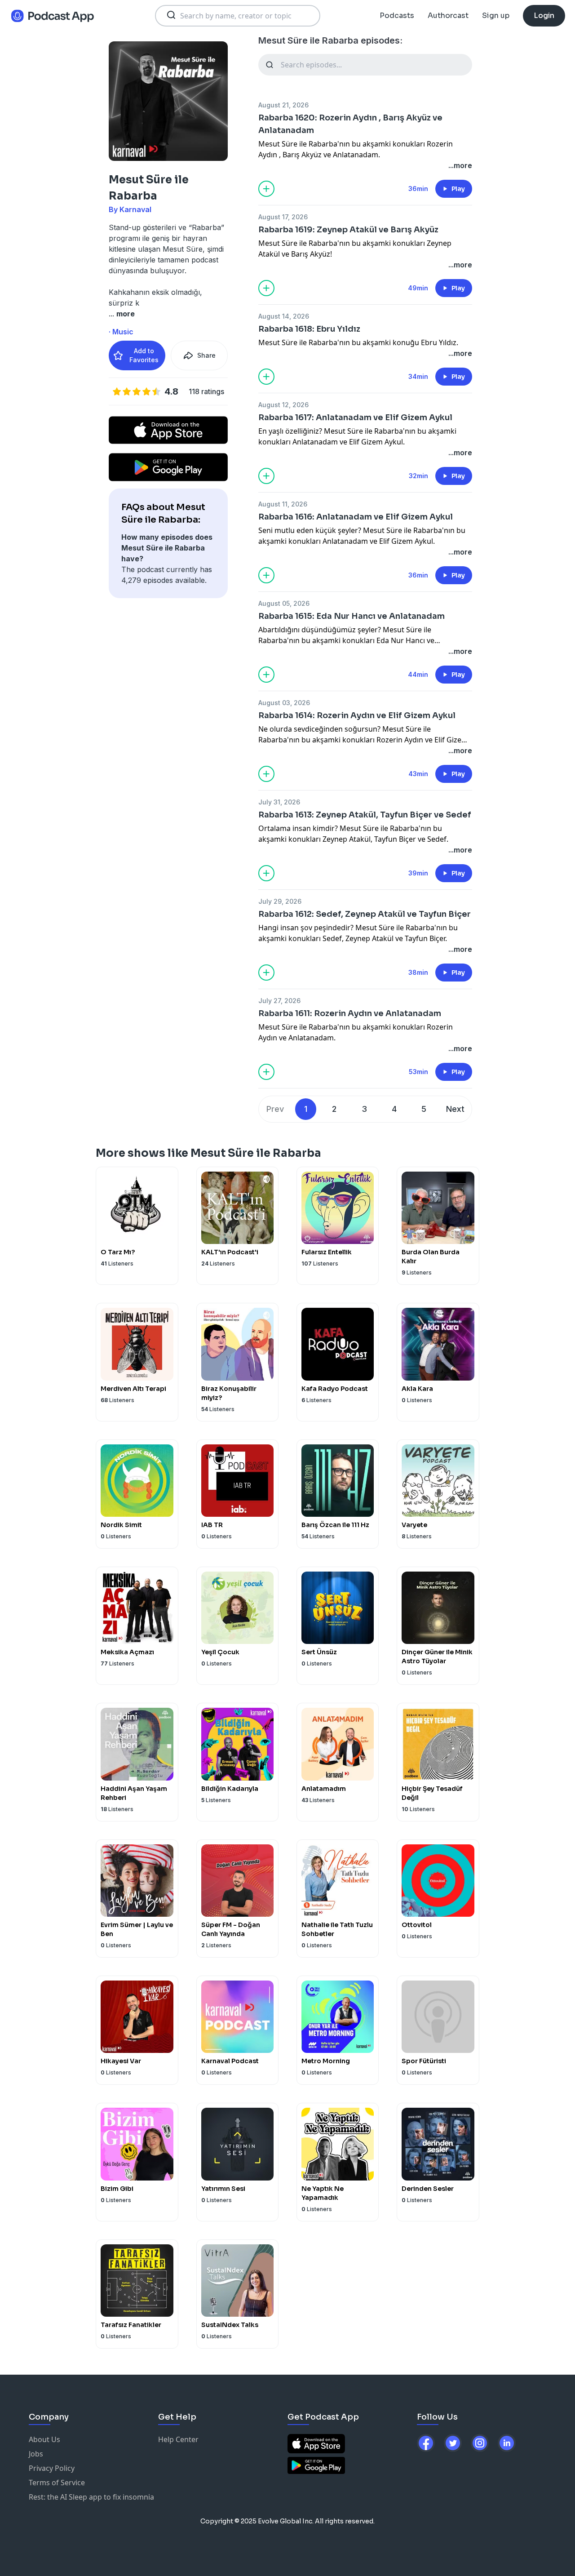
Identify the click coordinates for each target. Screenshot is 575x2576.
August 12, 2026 (283, 405)
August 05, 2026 (284, 603)
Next (455, 1109)
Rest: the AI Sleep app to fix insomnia (91, 2497)
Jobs (36, 2454)
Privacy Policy (52, 2468)
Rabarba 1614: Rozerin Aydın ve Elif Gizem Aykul (357, 715)
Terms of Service (57, 2483)
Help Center (178, 2439)
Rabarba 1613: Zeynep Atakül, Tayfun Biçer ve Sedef (365, 815)
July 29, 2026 (280, 901)
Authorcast (448, 16)
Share (206, 355)
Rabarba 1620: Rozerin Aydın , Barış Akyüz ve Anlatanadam (350, 124)
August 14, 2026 (284, 316)
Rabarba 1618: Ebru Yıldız (309, 329)
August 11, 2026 (283, 504)
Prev (275, 1109)
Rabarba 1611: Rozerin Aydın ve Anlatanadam (350, 1013)
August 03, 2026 (284, 703)
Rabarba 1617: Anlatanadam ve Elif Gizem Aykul (355, 417)
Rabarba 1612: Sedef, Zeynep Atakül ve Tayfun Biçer (365, 914)
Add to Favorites (144, 355)
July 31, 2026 (279, 802)
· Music (121, 332)
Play (458, 189)
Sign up (496, 16)
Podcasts (397, 16)
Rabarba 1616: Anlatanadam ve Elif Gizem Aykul (356, 517)
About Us (44, 2439)
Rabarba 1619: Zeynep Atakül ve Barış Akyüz (348, 230)
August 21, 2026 (283, 105)
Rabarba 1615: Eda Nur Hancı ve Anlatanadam (352, 616)
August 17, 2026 (283, 217)
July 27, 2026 (279, 1001)
